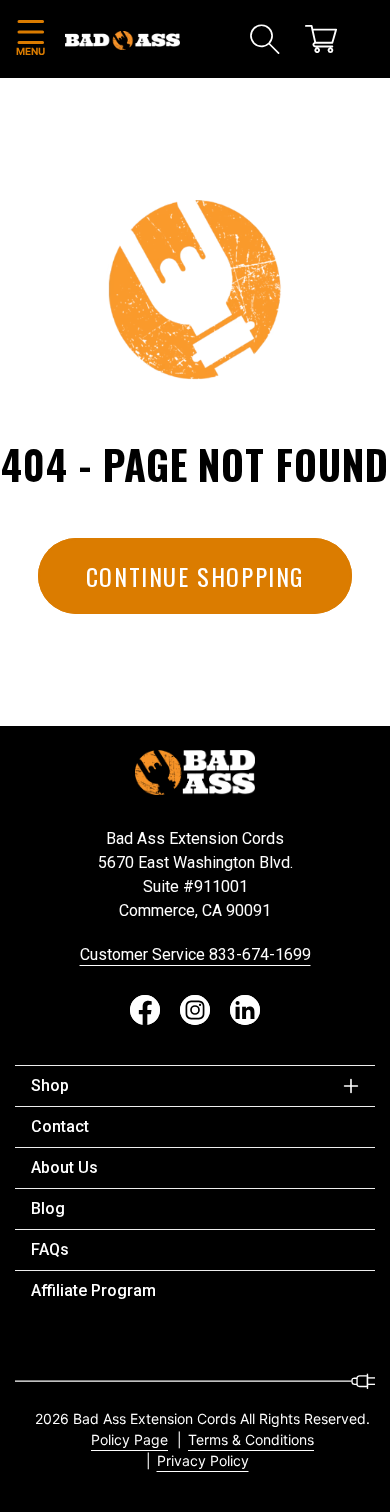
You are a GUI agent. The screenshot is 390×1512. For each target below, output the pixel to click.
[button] (30, 39)
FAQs (50, 1249)
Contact (60, 1126)
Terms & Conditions (251, 1439)
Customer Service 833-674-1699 (195, 954)
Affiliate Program (93, 1290)
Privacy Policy (203, 1460)
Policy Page (129, 1439)
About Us (64, 1167)
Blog (48, 1208)
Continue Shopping (195, 576)
